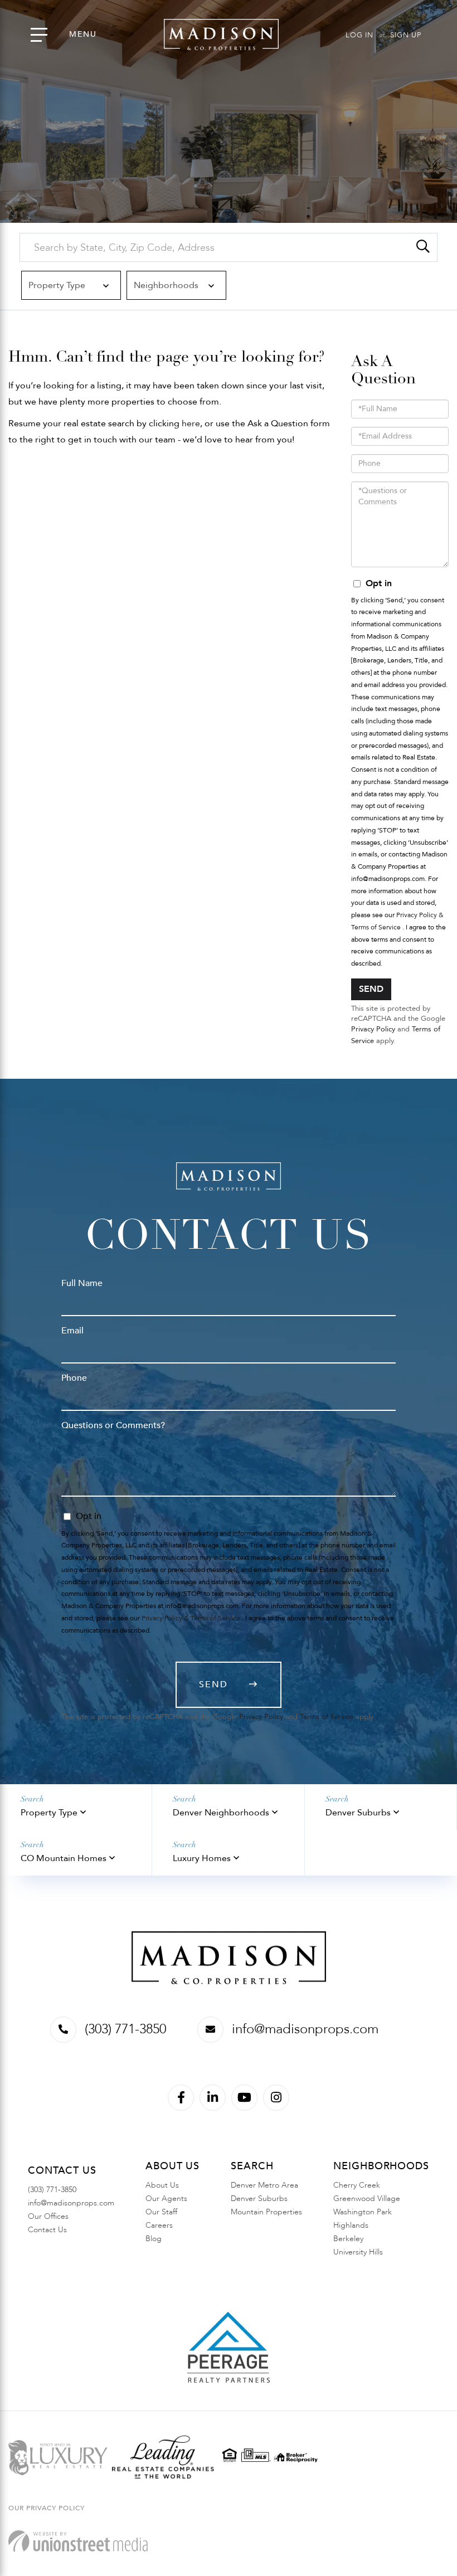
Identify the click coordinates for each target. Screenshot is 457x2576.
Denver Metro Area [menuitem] (264, 2185)
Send (371, 989)
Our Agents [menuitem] (166, 2198)
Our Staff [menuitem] (161, 2212)
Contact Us (47, 2230)
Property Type (49, 1813)
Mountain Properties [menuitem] (266, 2212)
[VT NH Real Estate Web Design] (78, 2541)
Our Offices (48, 2216)
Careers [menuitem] (159, 2225)
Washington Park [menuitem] (363, 2212)
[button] (423, 247)
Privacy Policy (373, 1029)
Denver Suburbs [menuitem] (259, 2198)
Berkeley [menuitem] (348, 2239)
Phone (74, 1378)
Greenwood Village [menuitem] (367, 2198)
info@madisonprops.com (305, 2029)
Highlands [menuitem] (351, 2225)
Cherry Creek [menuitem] (357, 2185)
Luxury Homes (202, 1858)
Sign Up (406, 35)
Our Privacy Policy (47, 2508)
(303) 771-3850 (125, 2029)
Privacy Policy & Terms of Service (191, 1618)
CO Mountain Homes (64, 1858)
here (191, 423)
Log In (359, 35)
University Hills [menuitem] (358, 2252)
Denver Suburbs (358, 1813)
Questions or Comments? (113, 1425)
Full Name (82, 1283)
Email (72, 1331)
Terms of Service (327, 1717)
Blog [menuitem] (154, 2239)
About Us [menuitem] (162, 2185)
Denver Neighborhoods (221, 1813)
